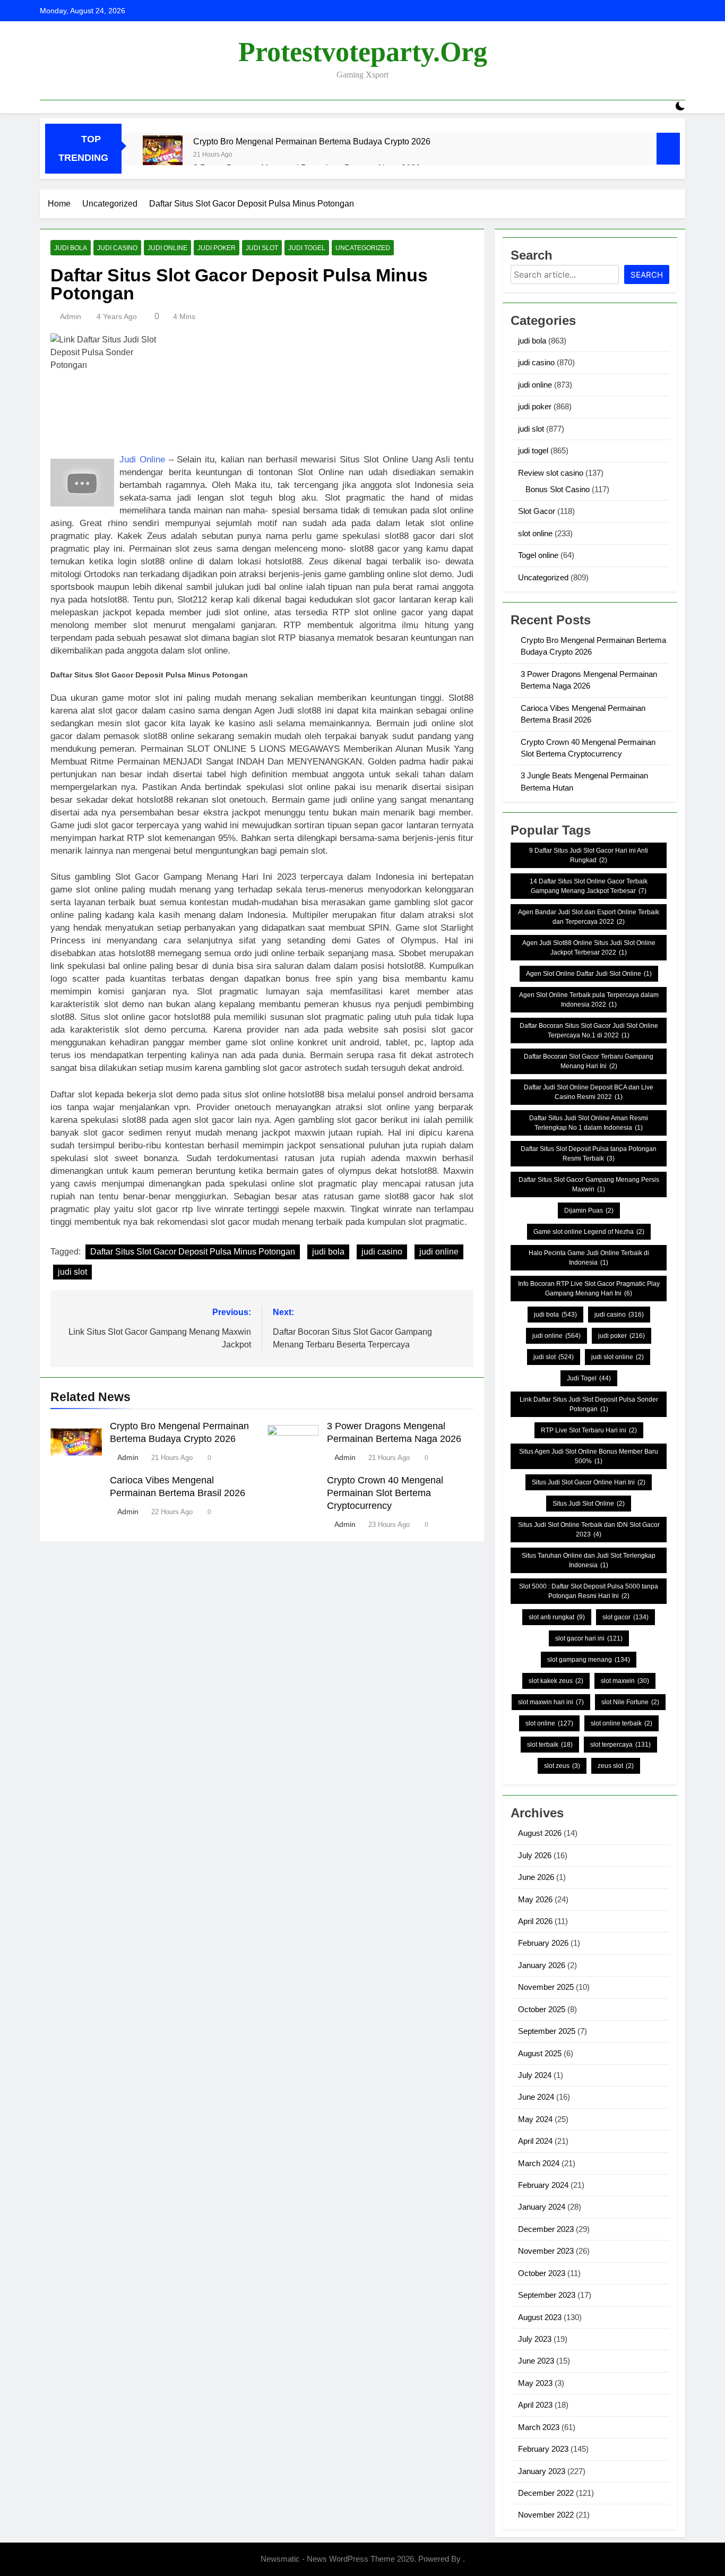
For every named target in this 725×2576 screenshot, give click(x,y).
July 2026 (535, 1855)
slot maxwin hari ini (551, 1702)
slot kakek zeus (556, 1681)
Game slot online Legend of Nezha (589, 1232)
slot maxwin (625, 1681)
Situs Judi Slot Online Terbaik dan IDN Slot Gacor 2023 (589, 1530)
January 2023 (542, 2471)
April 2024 (535, 2141)
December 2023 (546, 2229)
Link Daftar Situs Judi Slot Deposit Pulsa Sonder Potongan (589, 1404)
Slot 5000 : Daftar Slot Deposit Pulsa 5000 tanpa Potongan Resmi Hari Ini (589, 1591)
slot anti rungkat (557, 1617)
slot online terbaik (622, 1723)
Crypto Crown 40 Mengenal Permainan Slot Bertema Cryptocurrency (385, 1493)
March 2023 (539, 2427)
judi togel (307, 248)
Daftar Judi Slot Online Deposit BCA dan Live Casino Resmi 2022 (589, 1092)
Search (647, 275)
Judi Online (142, 460)
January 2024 (542, 2207)
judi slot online (618, 1357)
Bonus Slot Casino (558, 489)
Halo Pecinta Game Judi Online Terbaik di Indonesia (589, 1258)
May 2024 (535, 2119)
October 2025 (542, 2009)
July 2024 (535, 2075)
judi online (167, 248)
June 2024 (536, 2097)
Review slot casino (551, 473)
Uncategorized (363, 248)
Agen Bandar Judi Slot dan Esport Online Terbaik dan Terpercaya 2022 (589, 917)
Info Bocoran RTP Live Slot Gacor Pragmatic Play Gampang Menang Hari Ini (589, 1289)
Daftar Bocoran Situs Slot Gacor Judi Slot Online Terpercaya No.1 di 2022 (589, 1031)
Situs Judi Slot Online (589, 1504)
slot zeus (562, 1766)
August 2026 (540, 1833)
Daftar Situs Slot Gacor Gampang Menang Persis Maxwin (589, 1184)
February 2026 (543, 1943)
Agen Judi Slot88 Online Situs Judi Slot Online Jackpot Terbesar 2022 (589, 948)
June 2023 (536, 2361)
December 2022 (546, 2493)
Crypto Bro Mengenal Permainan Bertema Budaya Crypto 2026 (312, 141)
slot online (535, 533)
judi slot (262, 248)
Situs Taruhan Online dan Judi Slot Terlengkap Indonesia (589, 1560)
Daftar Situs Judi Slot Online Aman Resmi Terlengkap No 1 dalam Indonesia (589, 1123)
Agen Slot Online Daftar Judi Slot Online (589, 974)
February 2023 (543, 2449)
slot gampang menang (589, 1660)
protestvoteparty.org (363, 52)
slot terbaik (550, 1745)
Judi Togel (589, 1378)
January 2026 (542, 1965)
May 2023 (535, 2383)
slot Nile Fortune (630, 1702)
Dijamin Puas (589, 1210)
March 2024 (539, 2163)
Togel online (538, 555)
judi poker (217, 248)
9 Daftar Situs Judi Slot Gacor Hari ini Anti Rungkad (589, 855)
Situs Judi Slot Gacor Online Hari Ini (589, 1482)
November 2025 (546, 1987)
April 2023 (535, 2405)
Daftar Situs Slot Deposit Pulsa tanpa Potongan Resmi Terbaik (589, 1154)
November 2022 (546, 2515)
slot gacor (625, 1617)
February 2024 (543, 2185)
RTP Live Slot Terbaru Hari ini (589, 1430)
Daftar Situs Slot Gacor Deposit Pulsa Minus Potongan (193, 1252)
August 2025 (540, 2053)
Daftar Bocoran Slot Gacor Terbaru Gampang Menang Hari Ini (589, 1061)
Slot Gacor (537, 511)
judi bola (71, 248)
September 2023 (547, 2295)
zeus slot (616, 1766)
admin (71, 316)
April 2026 (535, 1921)
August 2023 (540, 2317)
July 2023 (535, 2339)
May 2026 (535, 1899)
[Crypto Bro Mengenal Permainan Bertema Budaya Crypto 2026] (163, 155)
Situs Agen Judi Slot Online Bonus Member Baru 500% (589, 1456)
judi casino (117, 248)
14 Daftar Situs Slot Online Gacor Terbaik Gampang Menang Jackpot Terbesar (589, 886)
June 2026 (536, 1877)
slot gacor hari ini (589, 1638)
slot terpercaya (620, 1745)
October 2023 (542, 2273)
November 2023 (546, 2251)
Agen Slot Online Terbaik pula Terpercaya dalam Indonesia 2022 (589, 1000)
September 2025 (547, 2031)
